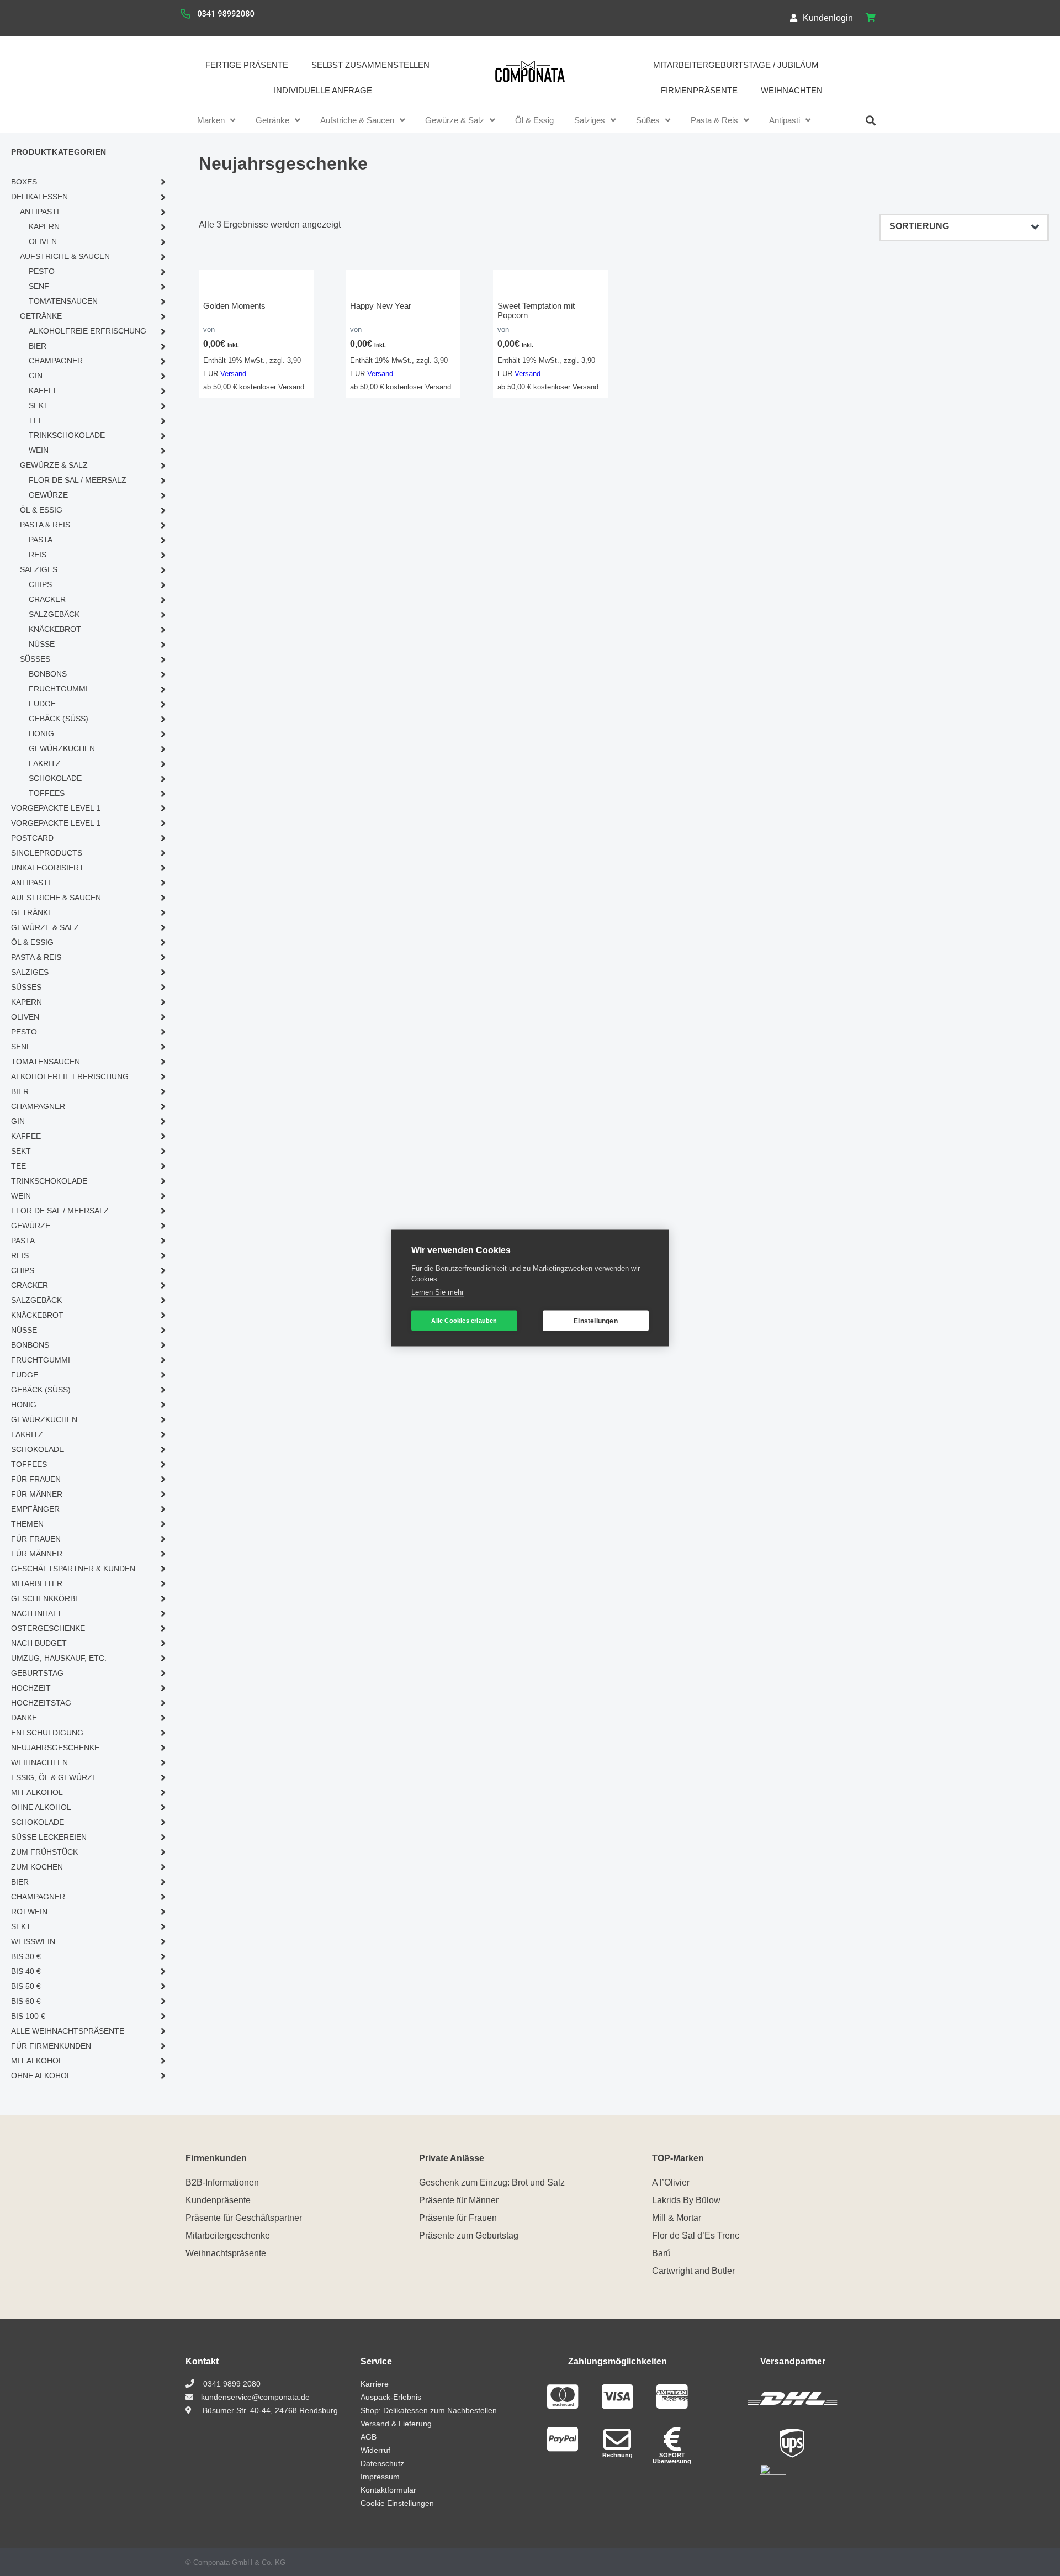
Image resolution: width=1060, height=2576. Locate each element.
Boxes (24, 182)
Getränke (272, 120)
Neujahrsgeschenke (55, 1748)
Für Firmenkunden (51, 2046)
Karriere (375, 2384)
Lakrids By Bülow (686, 2200)
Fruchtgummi (58, 689)
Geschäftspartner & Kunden (73, 1569)
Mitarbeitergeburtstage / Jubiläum (736, 65)
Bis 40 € (26, 1971)
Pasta (41, 540)
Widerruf (375, 2450)
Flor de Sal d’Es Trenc (696, 2235)
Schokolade (55, 778)
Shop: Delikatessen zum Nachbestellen (429, 2410)
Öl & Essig (534, 120)
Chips (40, 584)
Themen (27, 1524)
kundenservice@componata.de (254, 2397)
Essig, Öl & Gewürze (54, 1777)
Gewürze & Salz (455, 120)
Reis (38, 555)
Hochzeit (31, 1688)
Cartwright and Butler (693, 2271)
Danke (24, 1718)
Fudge (42, 704)
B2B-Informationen (222, 2182)
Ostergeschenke (48, 1628)
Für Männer (37, 1494)
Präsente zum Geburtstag (469, 2235)
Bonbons (48, 674)
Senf (39, 286)
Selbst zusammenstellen (370, 65)
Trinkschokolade (67, 435)
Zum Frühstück (44, 1852)
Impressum (380, 2477)
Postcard (32, 838)
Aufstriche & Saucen (357, 120)
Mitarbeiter (37, 1583)
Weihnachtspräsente (226, 2253)
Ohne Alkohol (41, 1807)
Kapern (44, 226)
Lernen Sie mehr (438, 1292)
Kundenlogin (828, 18)
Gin (36, 376)
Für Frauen (36, 1479)
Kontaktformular (388, 2490)
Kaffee (44, 390)
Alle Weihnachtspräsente (68, 2031)
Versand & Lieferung (396, 2424)
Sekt (39, 405)
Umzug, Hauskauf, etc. (59, 1658)
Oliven (43, 241)
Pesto (42, 271)
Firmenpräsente (699, 90)
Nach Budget (39, 1643)
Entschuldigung (47, 1733)
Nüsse (42, 644)
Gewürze (48, 495)
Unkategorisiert (47, 868)
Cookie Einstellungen (397, 2503)
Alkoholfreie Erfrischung (88, 331)
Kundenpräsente (218, 2200)
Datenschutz (382, 2463)
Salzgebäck (54, 614)
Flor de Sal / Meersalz (78, 480)
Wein (39, 450)
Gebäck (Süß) (59, 719)
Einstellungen (596, 1321)
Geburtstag (37, 1673)
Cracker (47, 599)
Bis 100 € (28, 2016)
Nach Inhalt (36, 1613)
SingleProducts (47, 853)
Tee (36, 420)
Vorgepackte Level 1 (56, 808)
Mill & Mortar (677, 2218)
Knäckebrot (55, 629)
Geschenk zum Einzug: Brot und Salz (492, 2182)
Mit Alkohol (37, 1792)
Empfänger (35, 1509)
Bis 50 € (26, 1986)
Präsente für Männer (459, 2200)
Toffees (47, 793)
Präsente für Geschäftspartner (244, 2218)
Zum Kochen (37, 1867)
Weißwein (33, 1941)
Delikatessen (39, 197)
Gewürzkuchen (62, 748)
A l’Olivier (671, 2182)
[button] (871, 120)
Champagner (56, 361)
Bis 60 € (26, 2001)
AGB (369, 2437)
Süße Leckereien (49, 1837)
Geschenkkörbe (46, 1598)
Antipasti (785, 120)
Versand (233, 374)
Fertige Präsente (247, 65)
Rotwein (29, 1912)
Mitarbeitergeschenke (228, 2235)
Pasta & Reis (714, 120)
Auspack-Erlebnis (391, 2397)
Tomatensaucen (63, 301)
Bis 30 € (26, 1956)
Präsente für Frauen (458, 2218)
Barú (661, 2253)
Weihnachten (792, 90)
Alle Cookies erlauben (464, 1321)
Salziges (590, 120)
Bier (38, 346)
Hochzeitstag (41, 1703)
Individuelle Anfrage (323, 90)
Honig (41, 733)
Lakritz (45, 763)
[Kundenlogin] (794, 18)
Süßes (648, 120)
